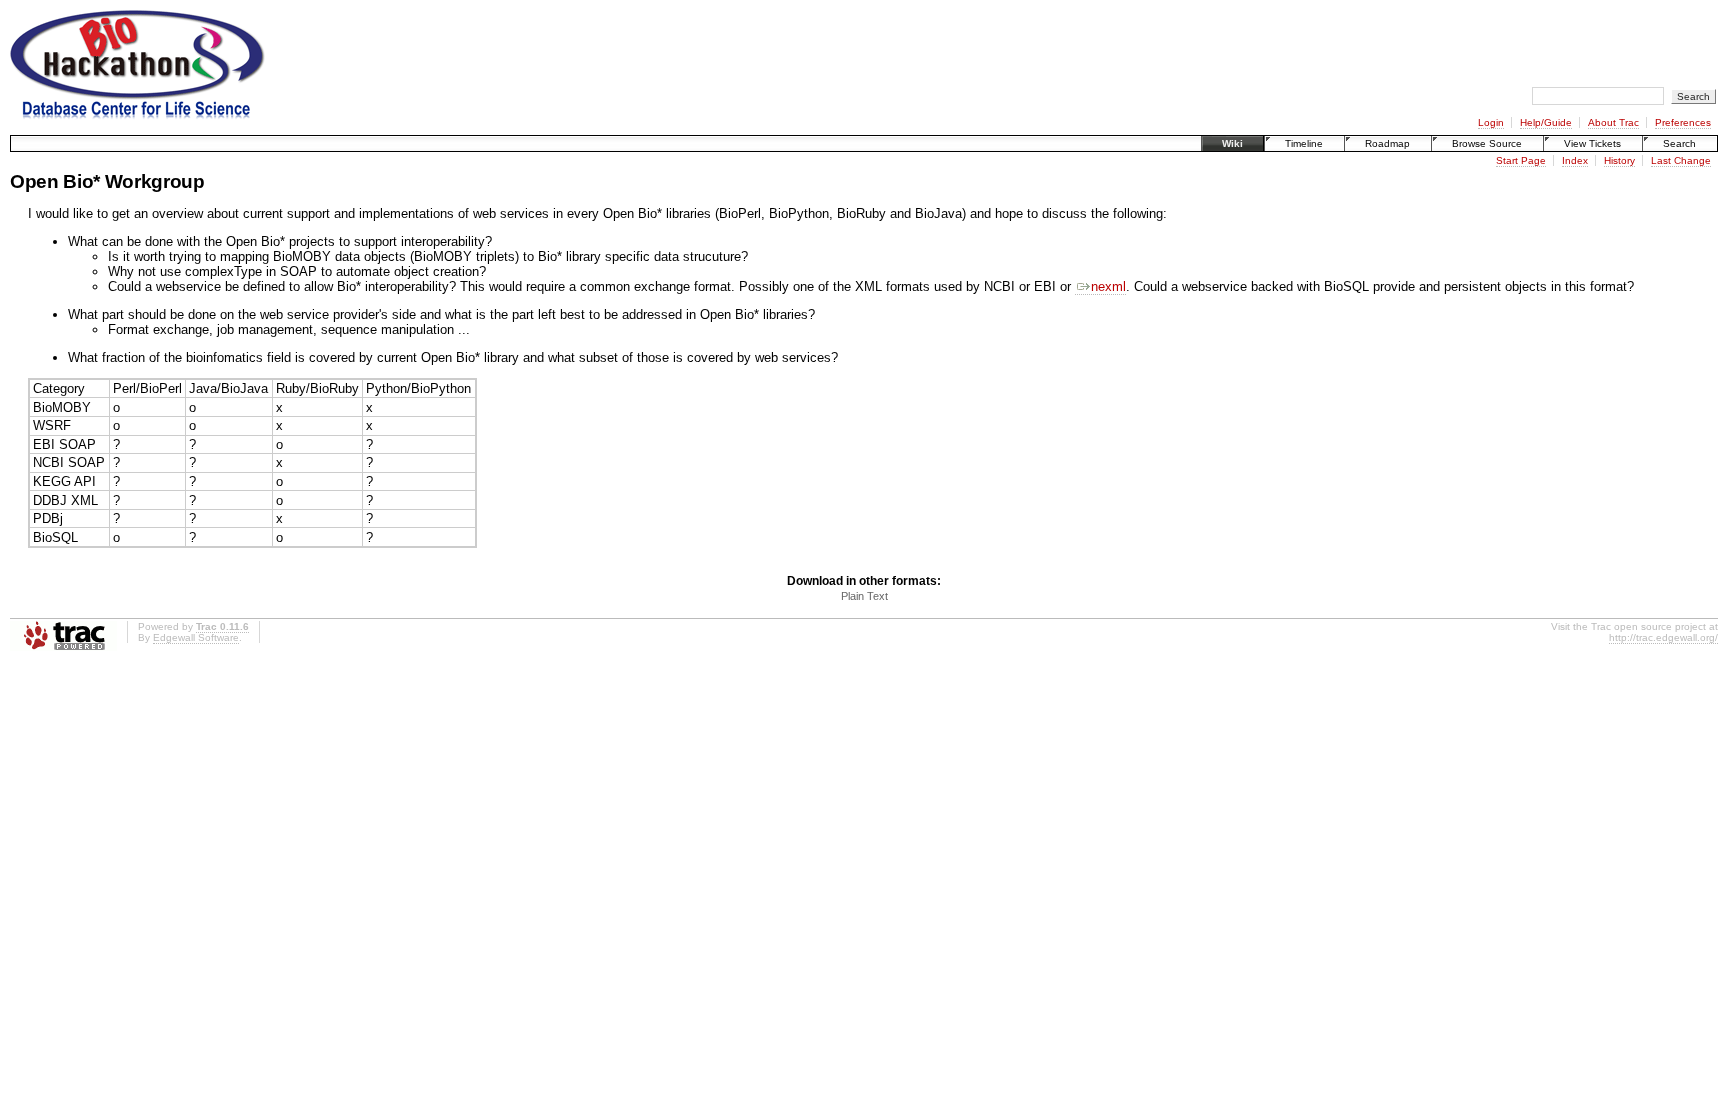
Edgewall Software (196, 637)
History (1619, 160)
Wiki (1232, 143)
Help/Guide (1546, 122)
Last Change (1681, 160)
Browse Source (1487, 143)
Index (1575, 160)
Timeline (1304, 143)
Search (1679, 143)
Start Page (1521, 160)
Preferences (1683, 122)
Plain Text (864, 596)
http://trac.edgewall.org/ (1663, 637)
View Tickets (1592, 143)
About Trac (1613, 122)
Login (1491, 122)
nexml (1108, 286)
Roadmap (1387, 143)
